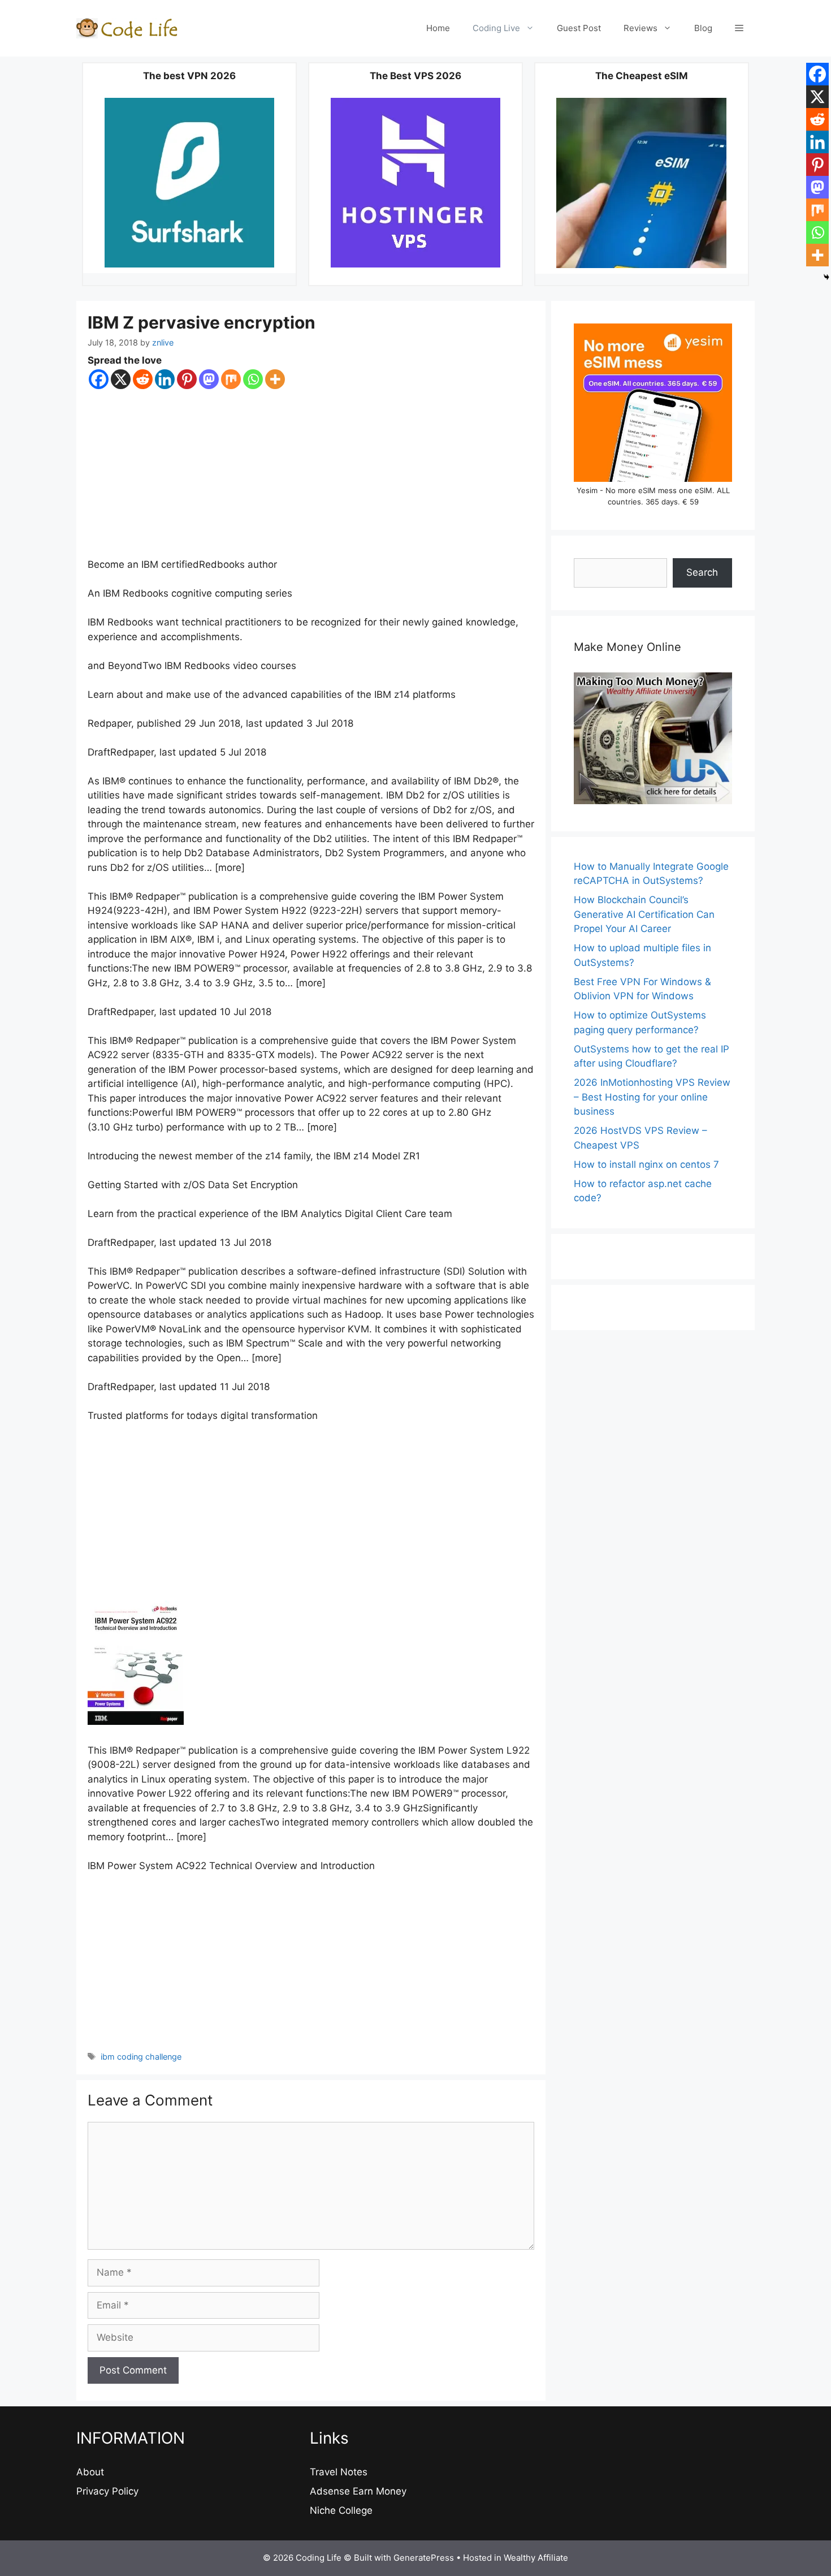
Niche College (341, 2510)
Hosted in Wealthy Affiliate (516, 2558)
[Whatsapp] (253, 379)
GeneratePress (424, 2558)
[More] (275, 379)
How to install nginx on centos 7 (646, 1164)
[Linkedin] (165, 379)
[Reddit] (143, 379)
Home (438, 28)
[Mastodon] (209, 379)
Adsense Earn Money (358, 2491)
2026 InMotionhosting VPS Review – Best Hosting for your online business (652, 1097)
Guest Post (579, 28)
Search (702, 572)
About (90, 2472)
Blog (703, 28)
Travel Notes (339, 2472)
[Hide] (826, 277)
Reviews (640, 28)
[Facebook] (99, 379)
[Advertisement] (311, 474)
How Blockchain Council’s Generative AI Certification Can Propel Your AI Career (644, 914)
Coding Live (496, 28)
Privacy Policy (107, 2491)
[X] (121, 379)
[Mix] (231, 379)
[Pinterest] (187, 379)
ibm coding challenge (141, 2057)
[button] (739, 28)
